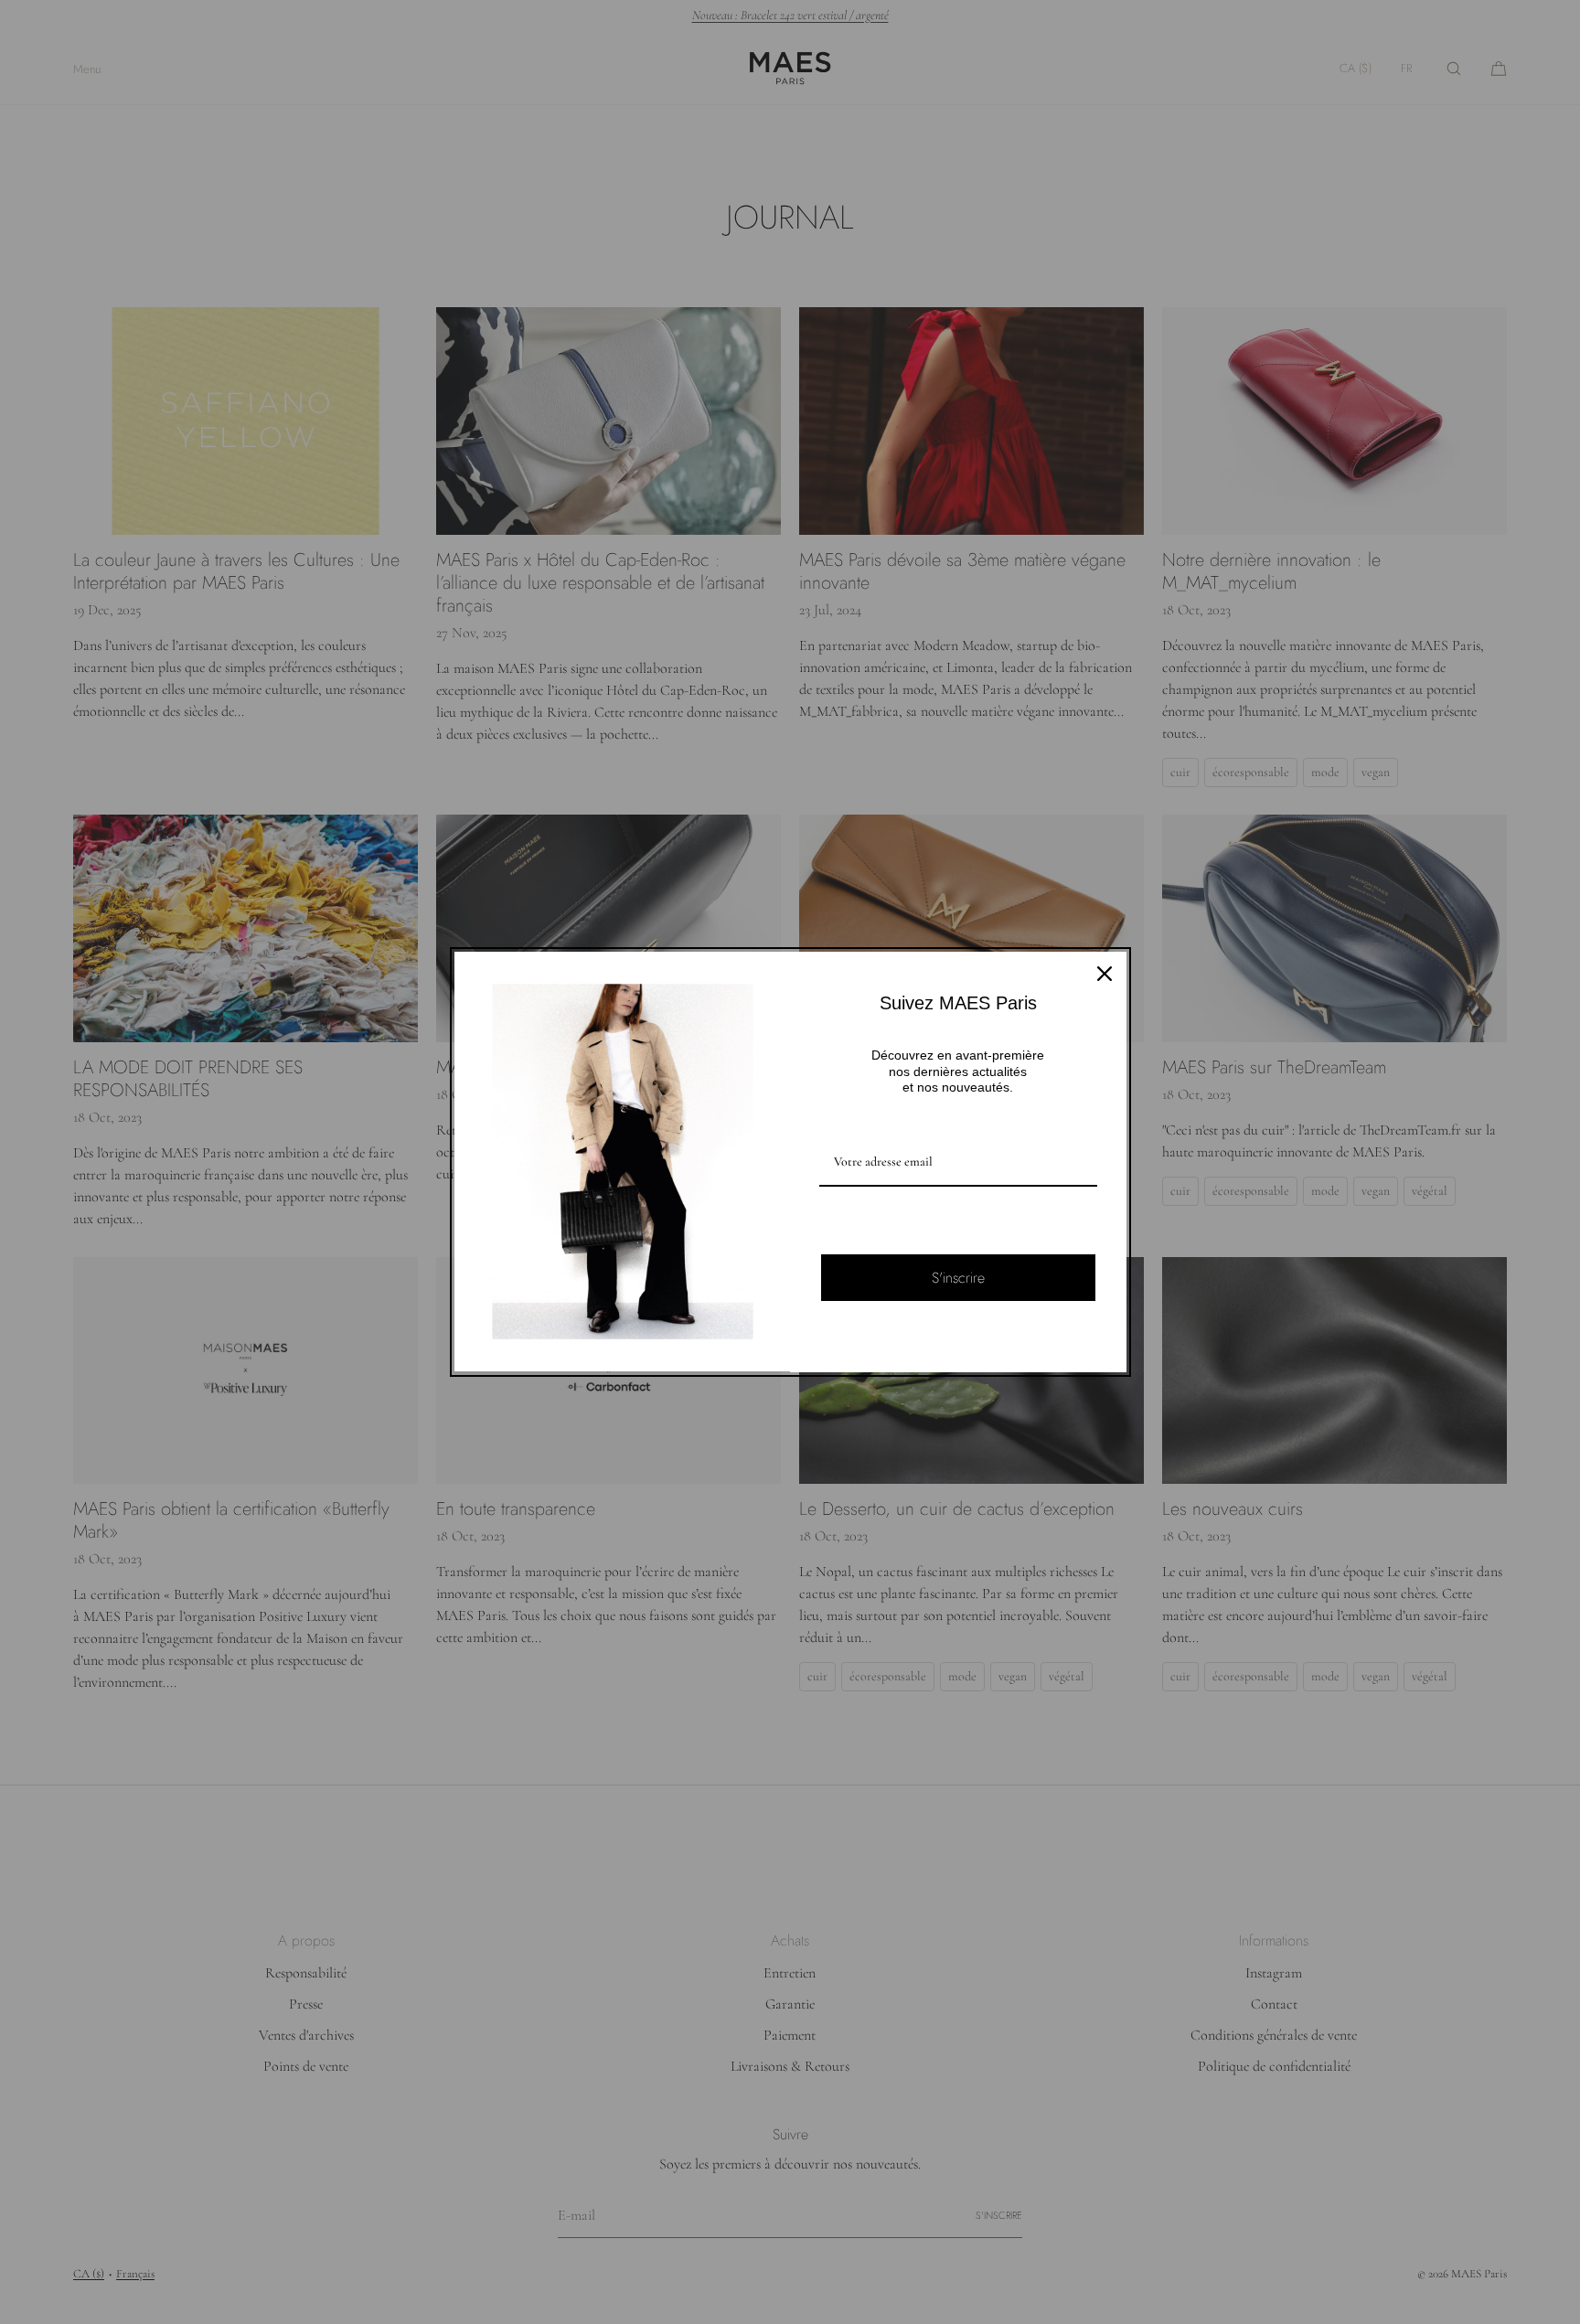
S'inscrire (958, 1278)
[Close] (1105, 974)
